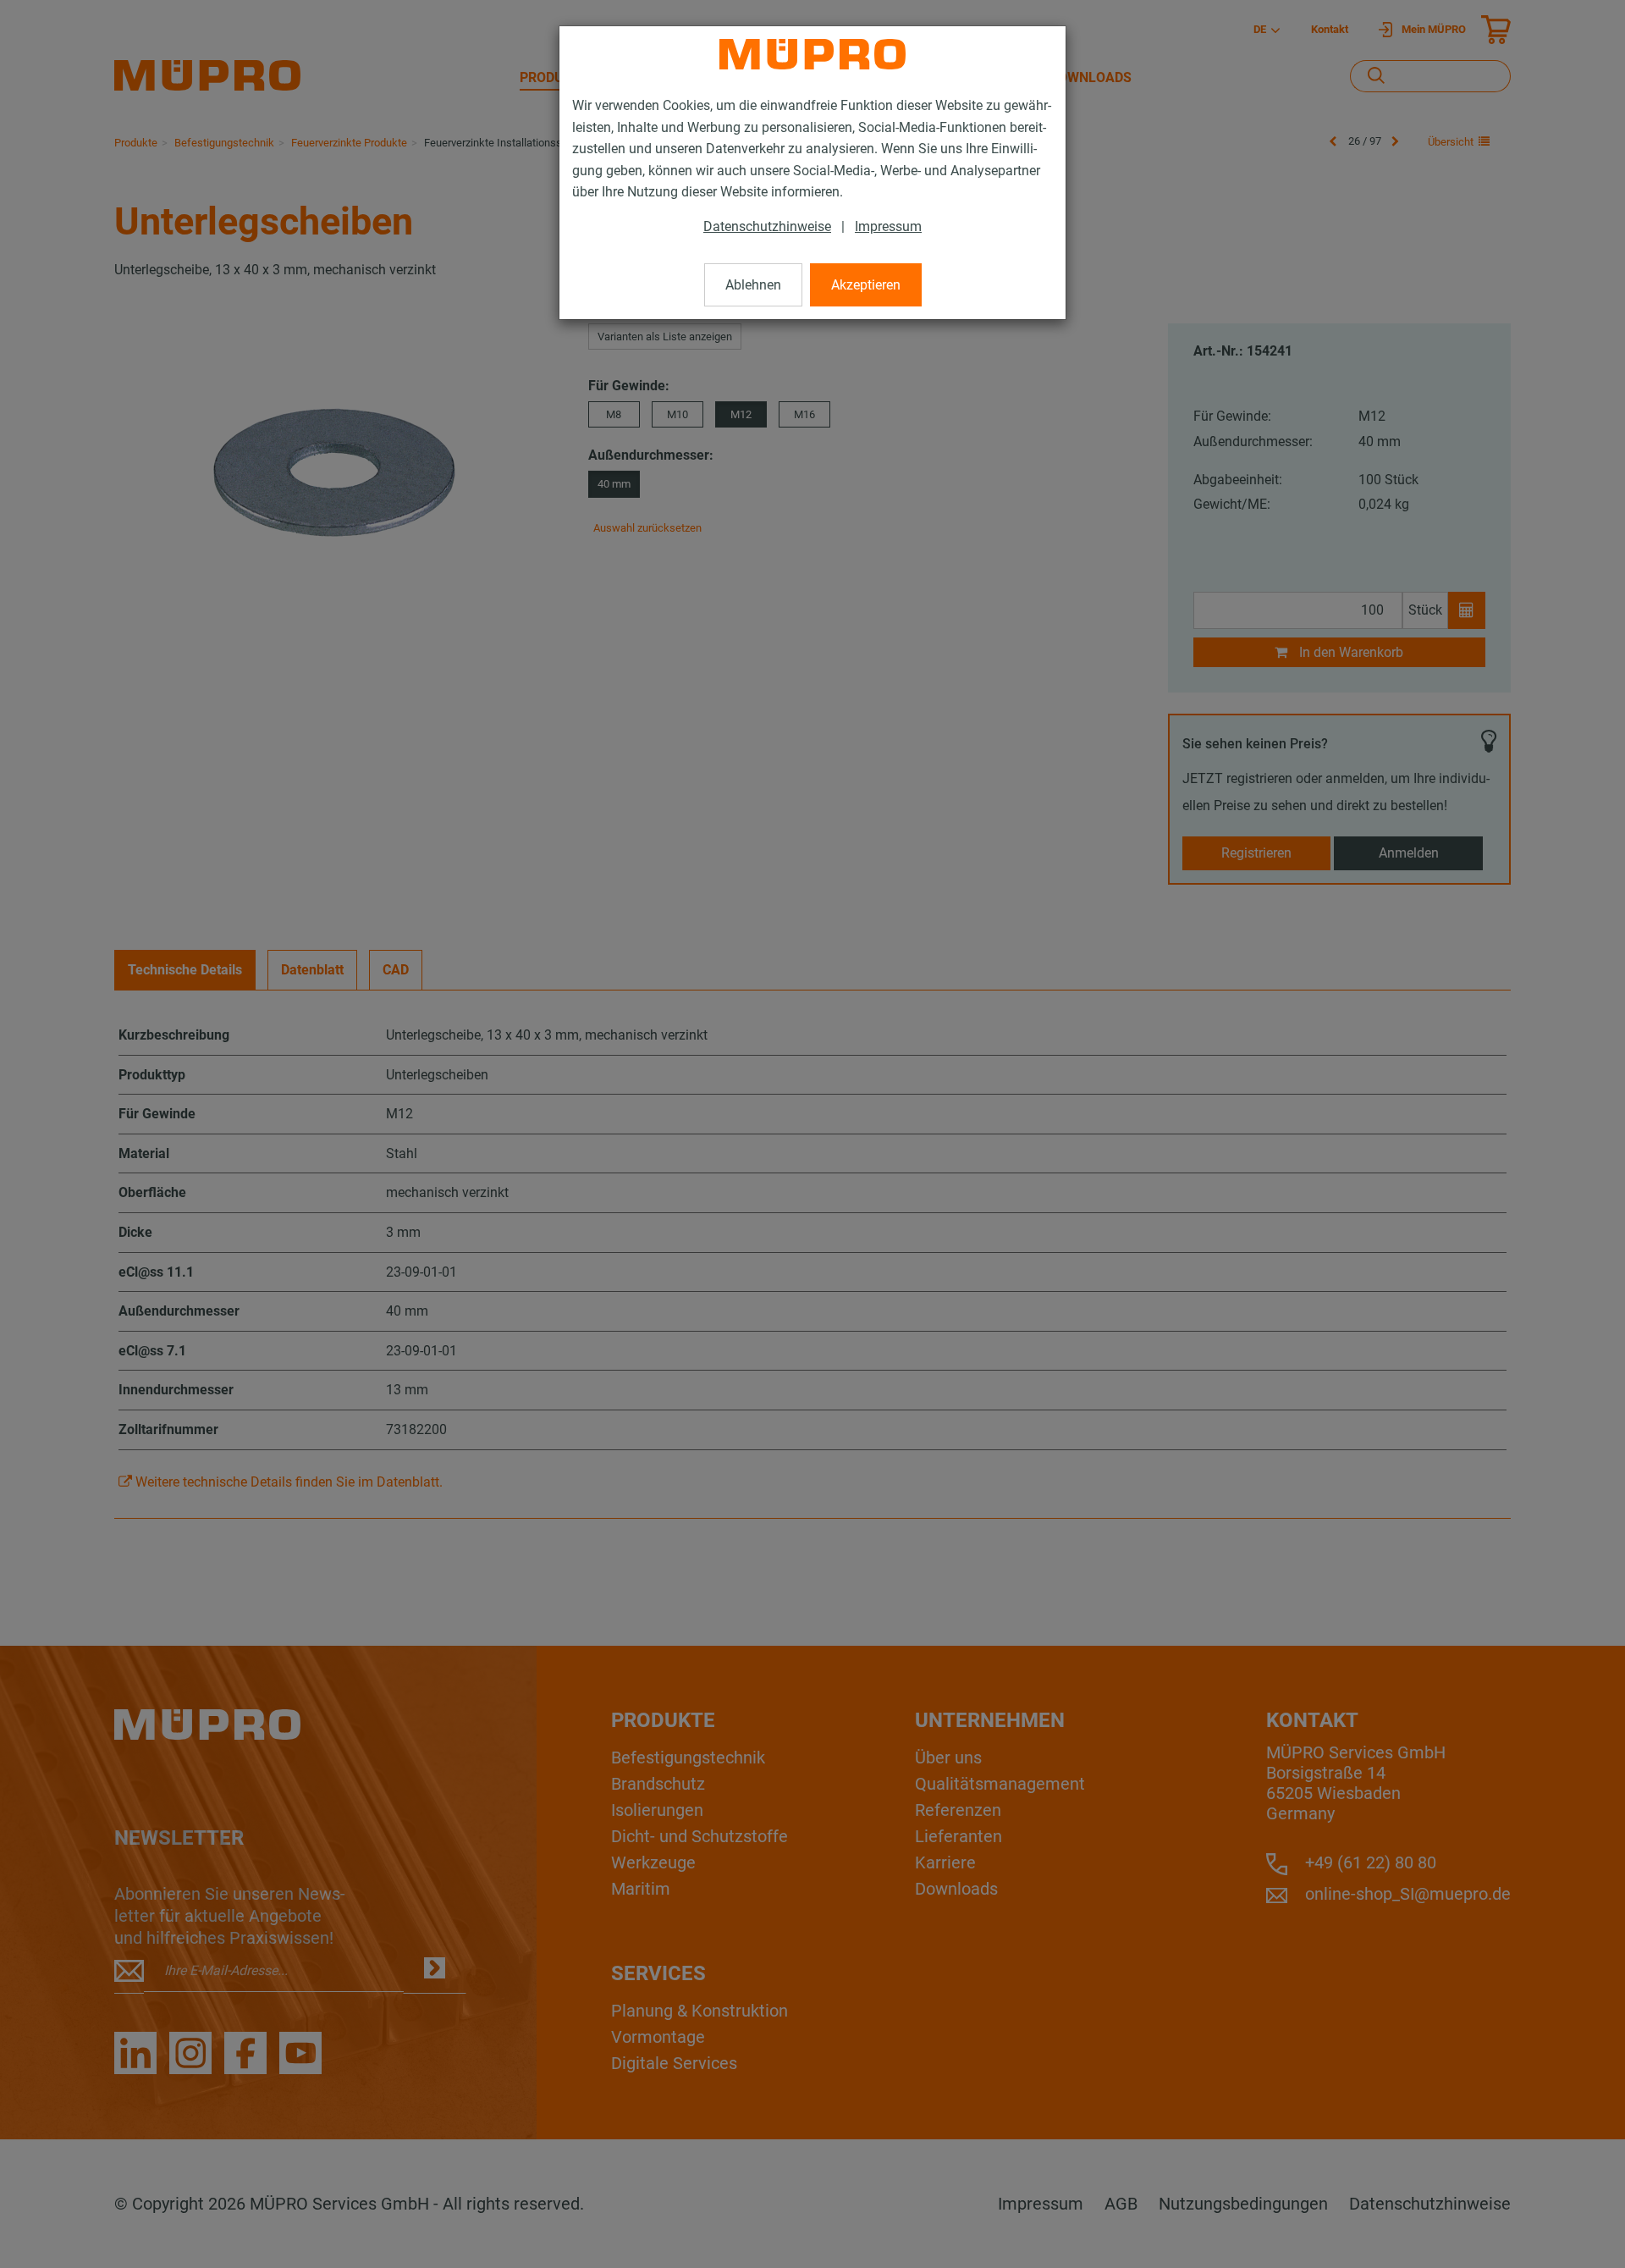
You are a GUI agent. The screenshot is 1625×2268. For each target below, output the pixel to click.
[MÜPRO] (812, 54)
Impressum (888, 226)
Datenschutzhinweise (767, 226)
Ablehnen (753, 285)
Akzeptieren (866, 285)
